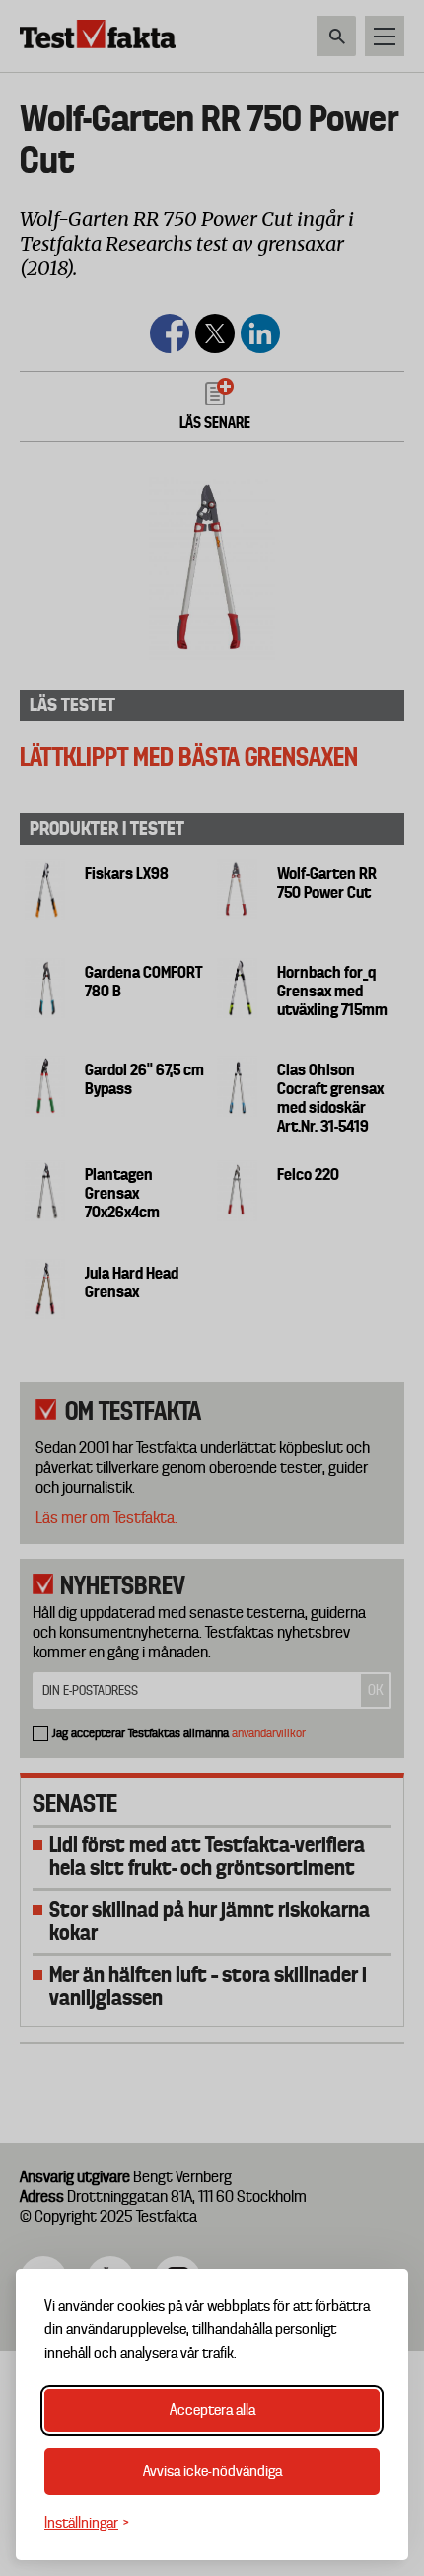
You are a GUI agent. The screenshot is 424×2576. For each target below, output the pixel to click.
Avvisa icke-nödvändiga (212, 2471)
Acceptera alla (212, 2410)
